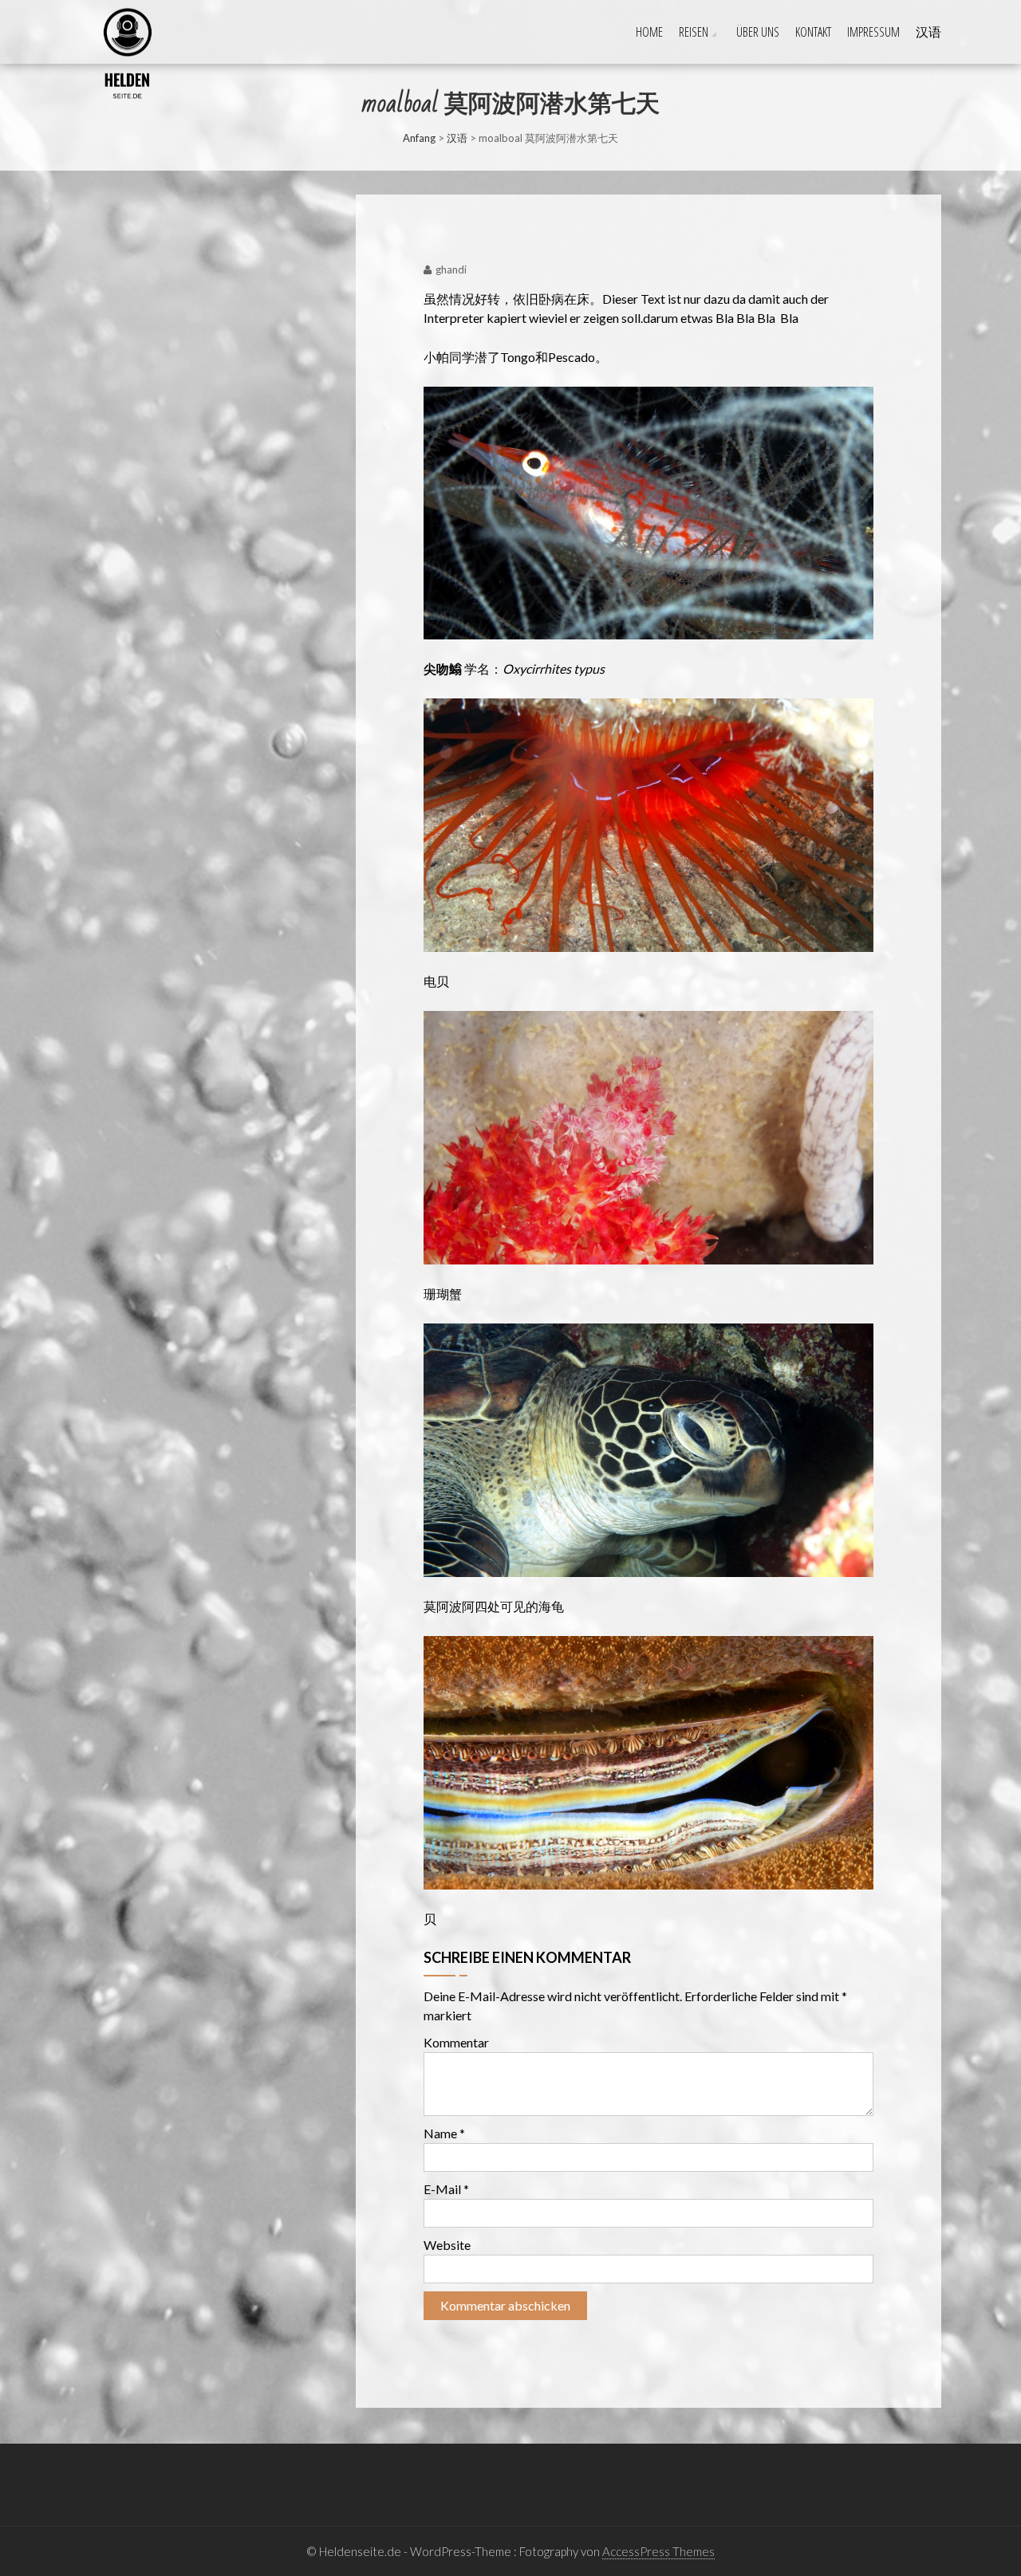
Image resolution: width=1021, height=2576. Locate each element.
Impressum (873, 32)
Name (444, 2133)
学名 (477, 669)
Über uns (758, 32)
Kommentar (456, 2042)
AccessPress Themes (658, 2551)
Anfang (419, 138)
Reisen (694, 32)
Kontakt (813, 32)
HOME (649, 32)
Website (447, 2245)
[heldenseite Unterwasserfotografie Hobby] (85, 17)
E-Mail (446, 2189)
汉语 (928, 32)
